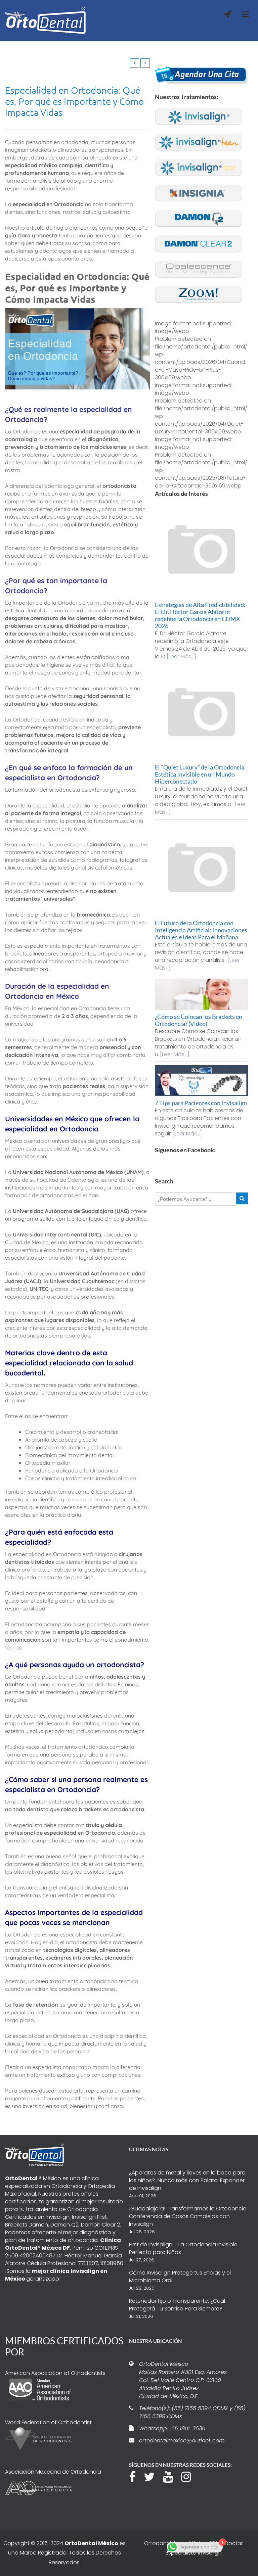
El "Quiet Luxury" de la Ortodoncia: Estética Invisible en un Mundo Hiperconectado (200, 774)
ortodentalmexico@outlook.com (182, 2441)
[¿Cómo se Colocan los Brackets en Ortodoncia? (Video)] (202, 994)
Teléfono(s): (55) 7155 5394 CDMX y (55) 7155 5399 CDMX (192, 2412)
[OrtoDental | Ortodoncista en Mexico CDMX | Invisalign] (55, 21)
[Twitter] (153, 2476)
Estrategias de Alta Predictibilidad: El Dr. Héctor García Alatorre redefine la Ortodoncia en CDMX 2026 (200, 615)
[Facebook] (136, 2476)
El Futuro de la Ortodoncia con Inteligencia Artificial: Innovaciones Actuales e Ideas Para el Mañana (201, 930)
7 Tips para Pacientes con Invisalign (201, 1103)
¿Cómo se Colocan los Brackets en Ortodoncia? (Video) (199, 1020)
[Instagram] (189, 2476)
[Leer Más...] (181, 657)
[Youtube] (171, 2476)
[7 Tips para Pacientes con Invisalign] (202, 1081)
